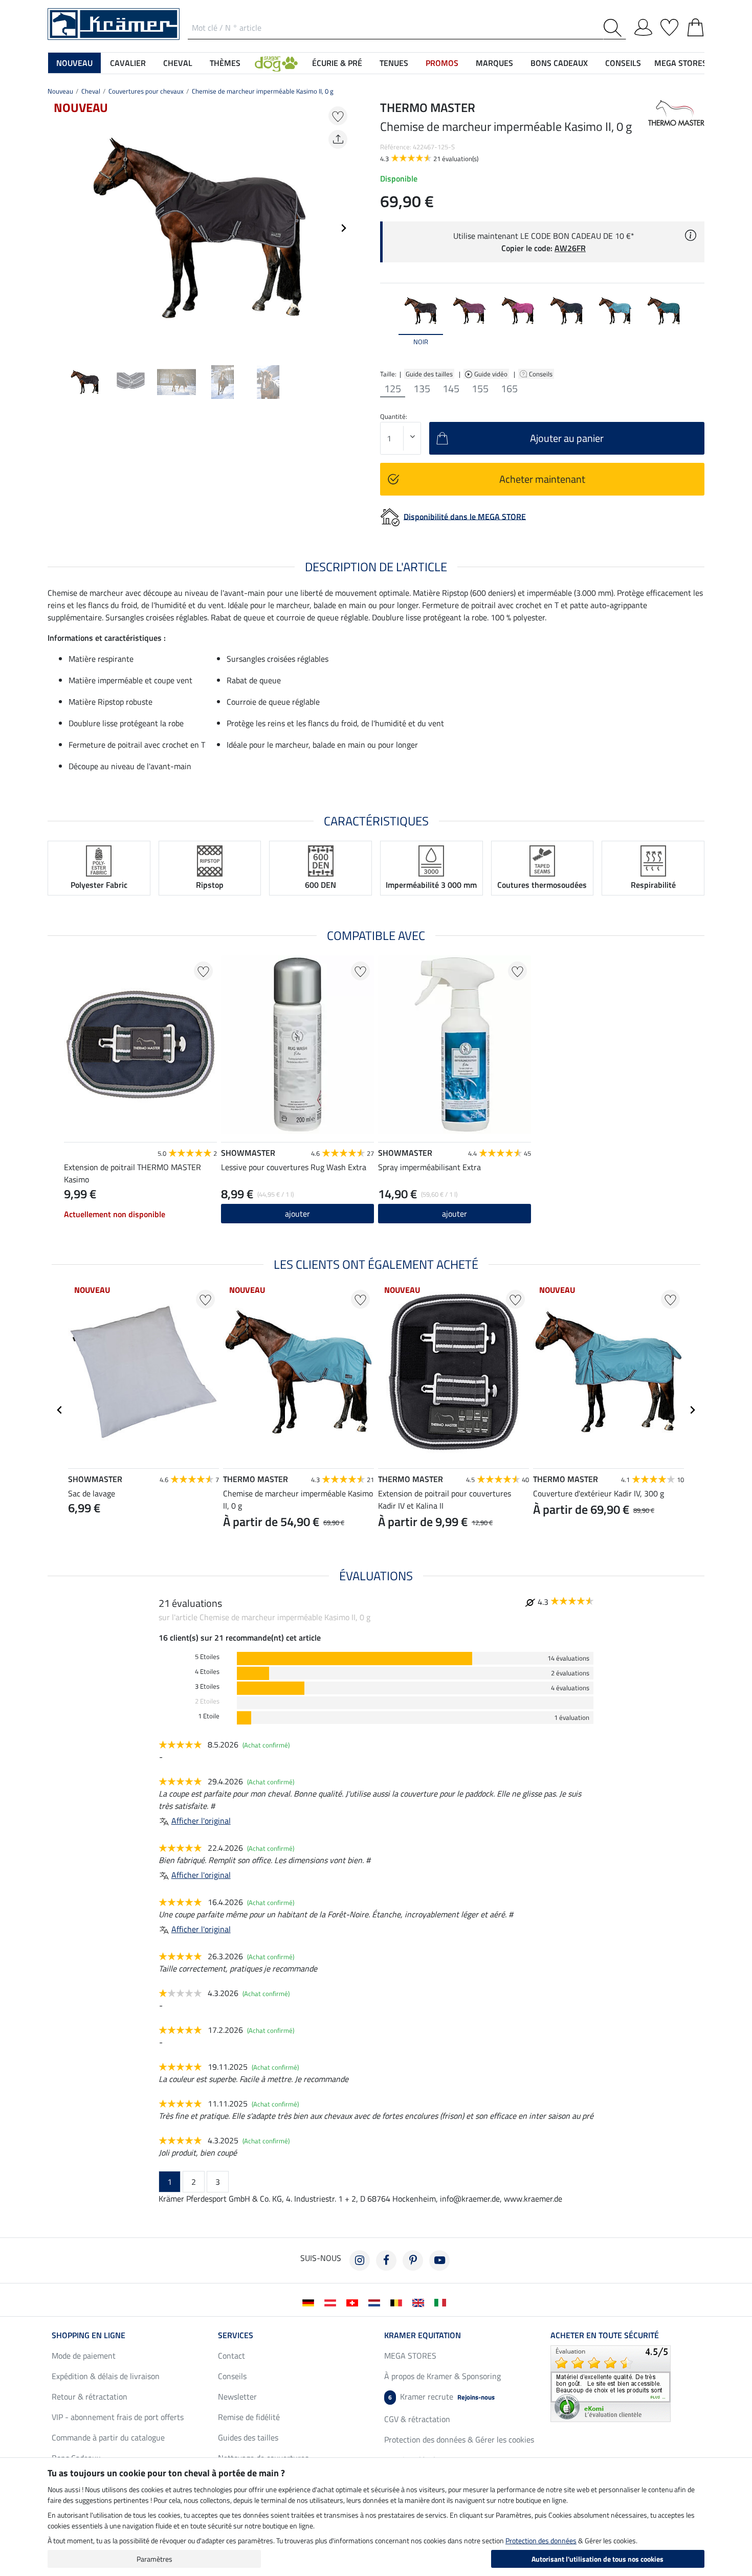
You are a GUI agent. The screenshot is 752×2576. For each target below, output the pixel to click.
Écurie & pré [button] (337, 63)
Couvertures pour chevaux (146, 91)
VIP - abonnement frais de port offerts (118, 2417)
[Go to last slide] (60, 1410)
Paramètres (154, 2559)
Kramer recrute (441, 2396)
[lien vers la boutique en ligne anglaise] (420, 2302)
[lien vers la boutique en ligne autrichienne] (332, 2302)
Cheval (91, 91)
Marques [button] (494, 63)
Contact (231, 2356)
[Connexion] (643, 26)
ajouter (297, 1214)
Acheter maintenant (542, 479)
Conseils (541, 374)
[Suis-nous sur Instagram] (360, 2260)
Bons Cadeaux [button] (559, 63)
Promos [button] (442, 63)
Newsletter (237, 2396)
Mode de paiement (84, 2356)
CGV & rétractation (417, 2419)
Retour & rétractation (90, 2396)
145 (451, 389)
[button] (276, 63)
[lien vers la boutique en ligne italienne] (442, 2302)
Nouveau (60, 91)
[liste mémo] (669, 26)
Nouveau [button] (74, 63)
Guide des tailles (429, 374)
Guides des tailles (248, 2437)
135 (422, 389)
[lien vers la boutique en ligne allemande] (310, 2302)
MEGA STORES (681, 63)
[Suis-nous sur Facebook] (386, 2260)
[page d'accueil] (114, 23)
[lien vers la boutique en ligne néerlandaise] (376, 2302)
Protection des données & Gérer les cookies (459, 2439)
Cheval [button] (178, 63)
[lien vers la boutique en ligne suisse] (354, 2302)
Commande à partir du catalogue (108, 2437)
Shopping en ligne (89, 2335)
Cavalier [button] (128, 63)
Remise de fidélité (249, 2417)
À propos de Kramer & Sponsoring (443, 2376)
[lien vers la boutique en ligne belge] (398, 2302)
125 (393, 389)
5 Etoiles (207, 1657)
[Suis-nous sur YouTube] (439, 2260)
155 (480, 389)
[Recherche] (615, 28)
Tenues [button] (394, 63)
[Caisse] (695, 26)
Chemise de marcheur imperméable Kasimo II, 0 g (263, 91)
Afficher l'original (201, 1821)
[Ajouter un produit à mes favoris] (338, 116)
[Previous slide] (56, 228)
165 (509, 389)
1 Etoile (209, 1716)
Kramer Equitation (423, 2335)
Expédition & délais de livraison (106, 2376)
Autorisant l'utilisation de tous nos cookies (598, 2559)
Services (236, 2335)
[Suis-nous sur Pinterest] (413, 2260)
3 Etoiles (207, 1686)
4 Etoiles (207, 1672)
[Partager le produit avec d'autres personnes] (338, 139)
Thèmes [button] (225, 63)
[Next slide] (343, 228)
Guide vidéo (492, 374)
